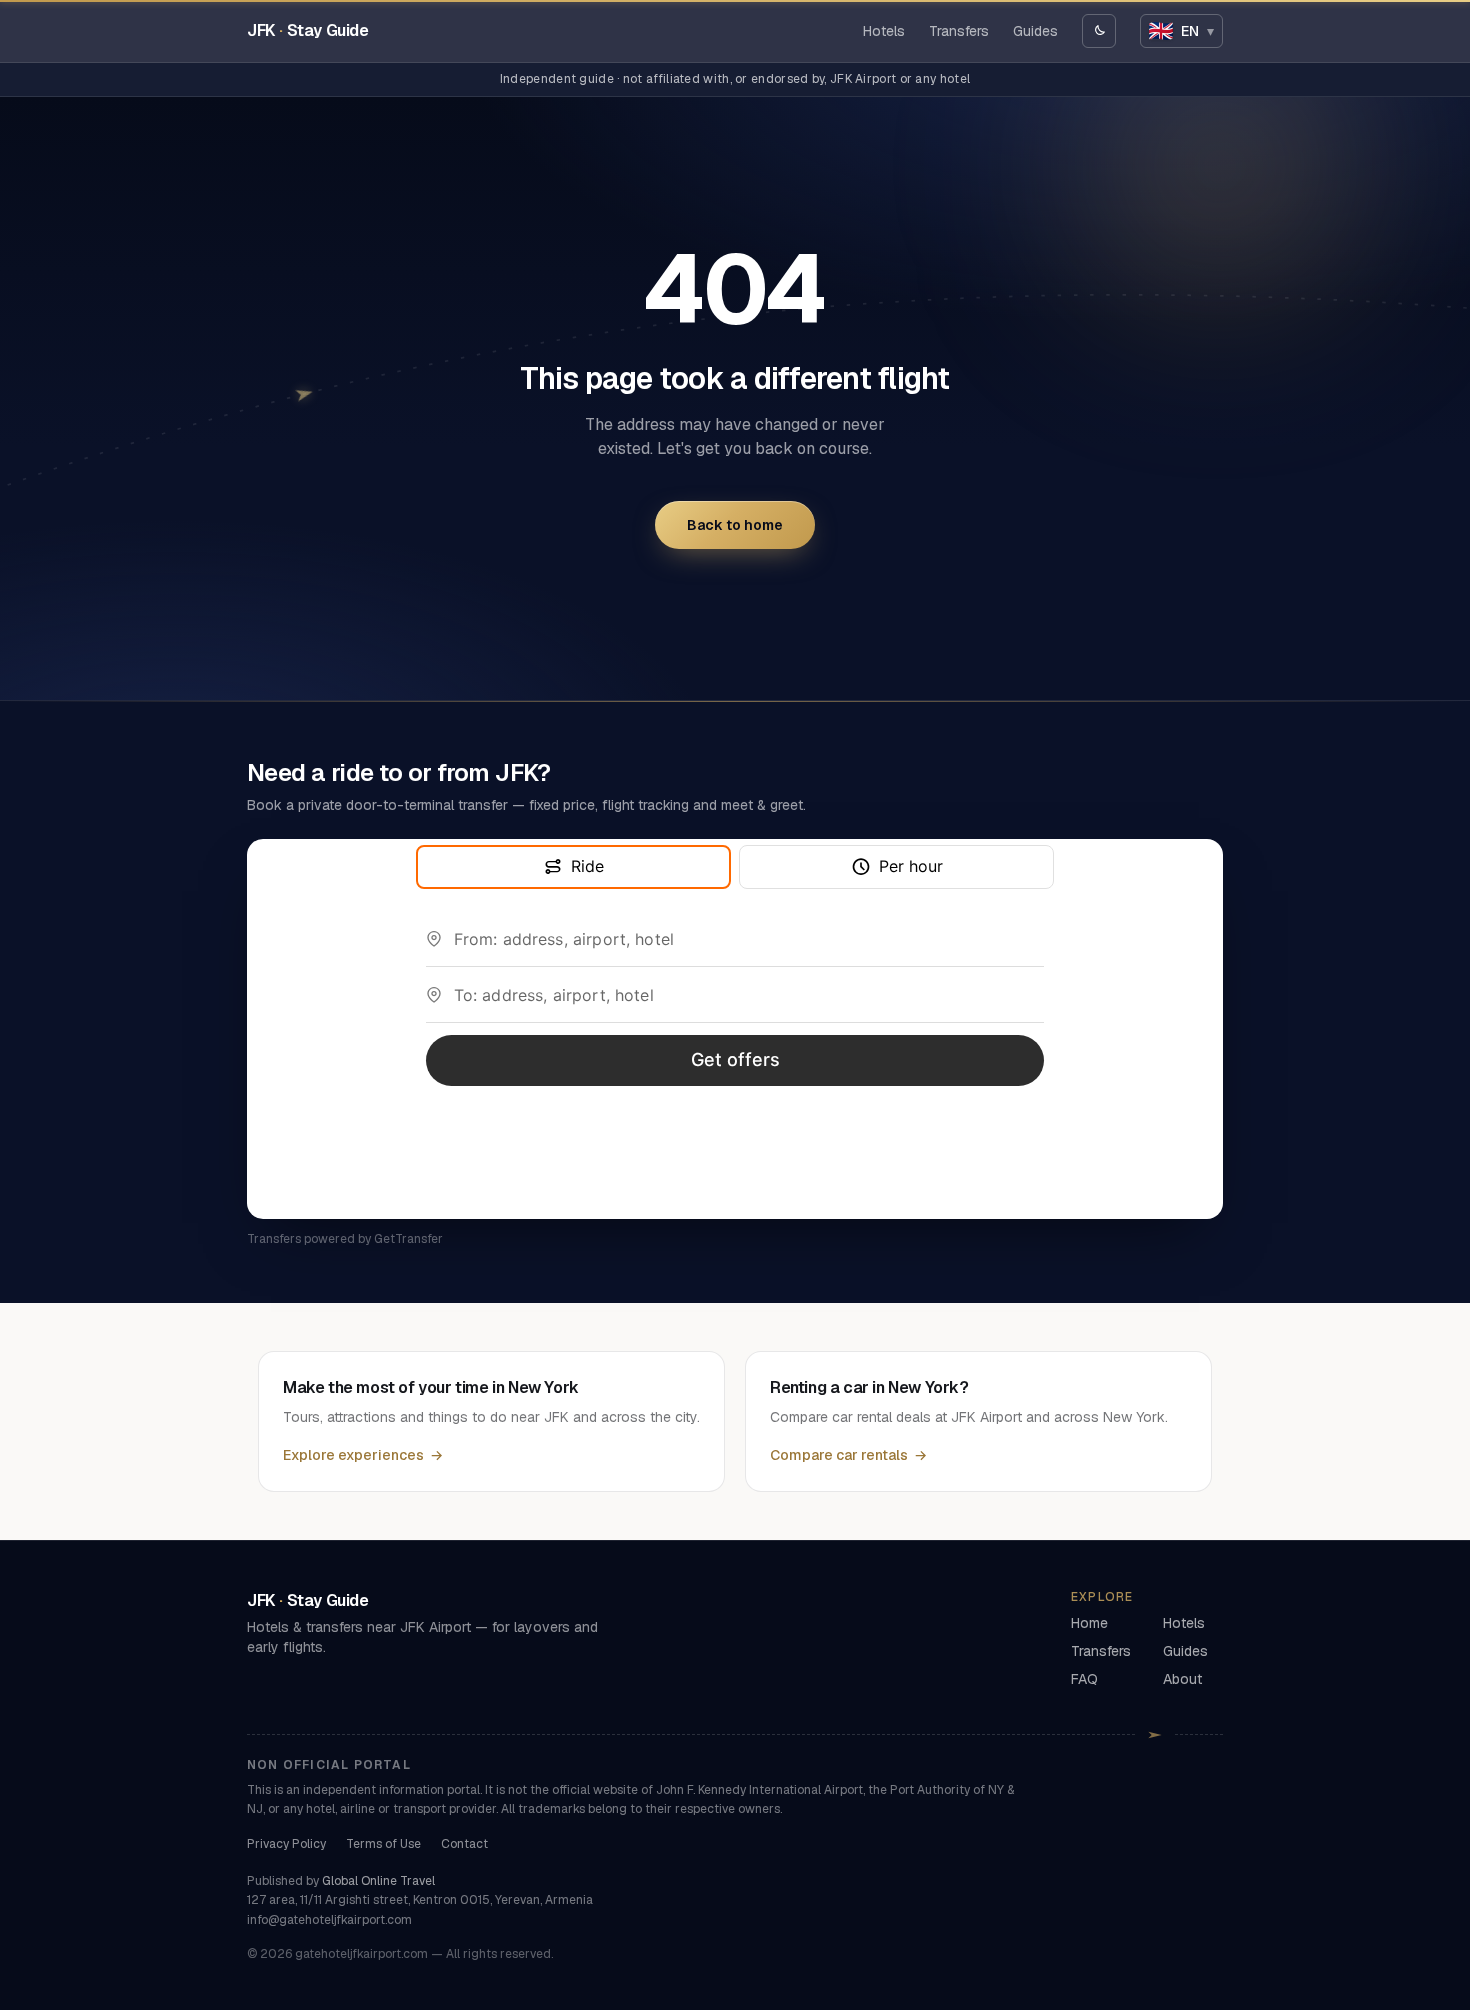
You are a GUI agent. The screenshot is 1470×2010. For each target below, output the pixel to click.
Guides (1035, 31)
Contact (464, 1844)
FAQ (1084, 1679)
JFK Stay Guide (308, 30)
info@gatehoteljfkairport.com (329, 1920)
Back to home (735, 525)
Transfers (959, 31)
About (1182, 1679)
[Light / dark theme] (1099, 31)
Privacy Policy (286, 1844)
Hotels (884, 31)
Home (1089, 1623)
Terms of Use (383, 1844)
